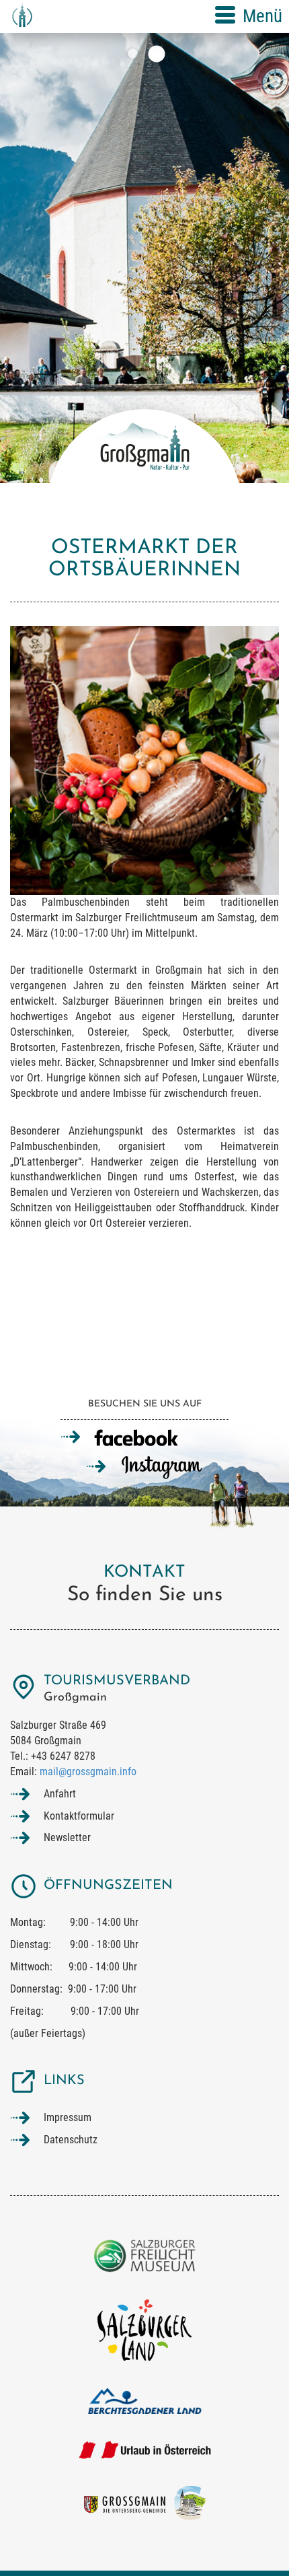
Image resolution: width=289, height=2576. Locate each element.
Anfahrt (60, 1794)
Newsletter (67, 1837)
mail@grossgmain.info (88, 1772)
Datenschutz (71, 2140)
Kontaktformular (79, 1816)
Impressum (68, 2117)
